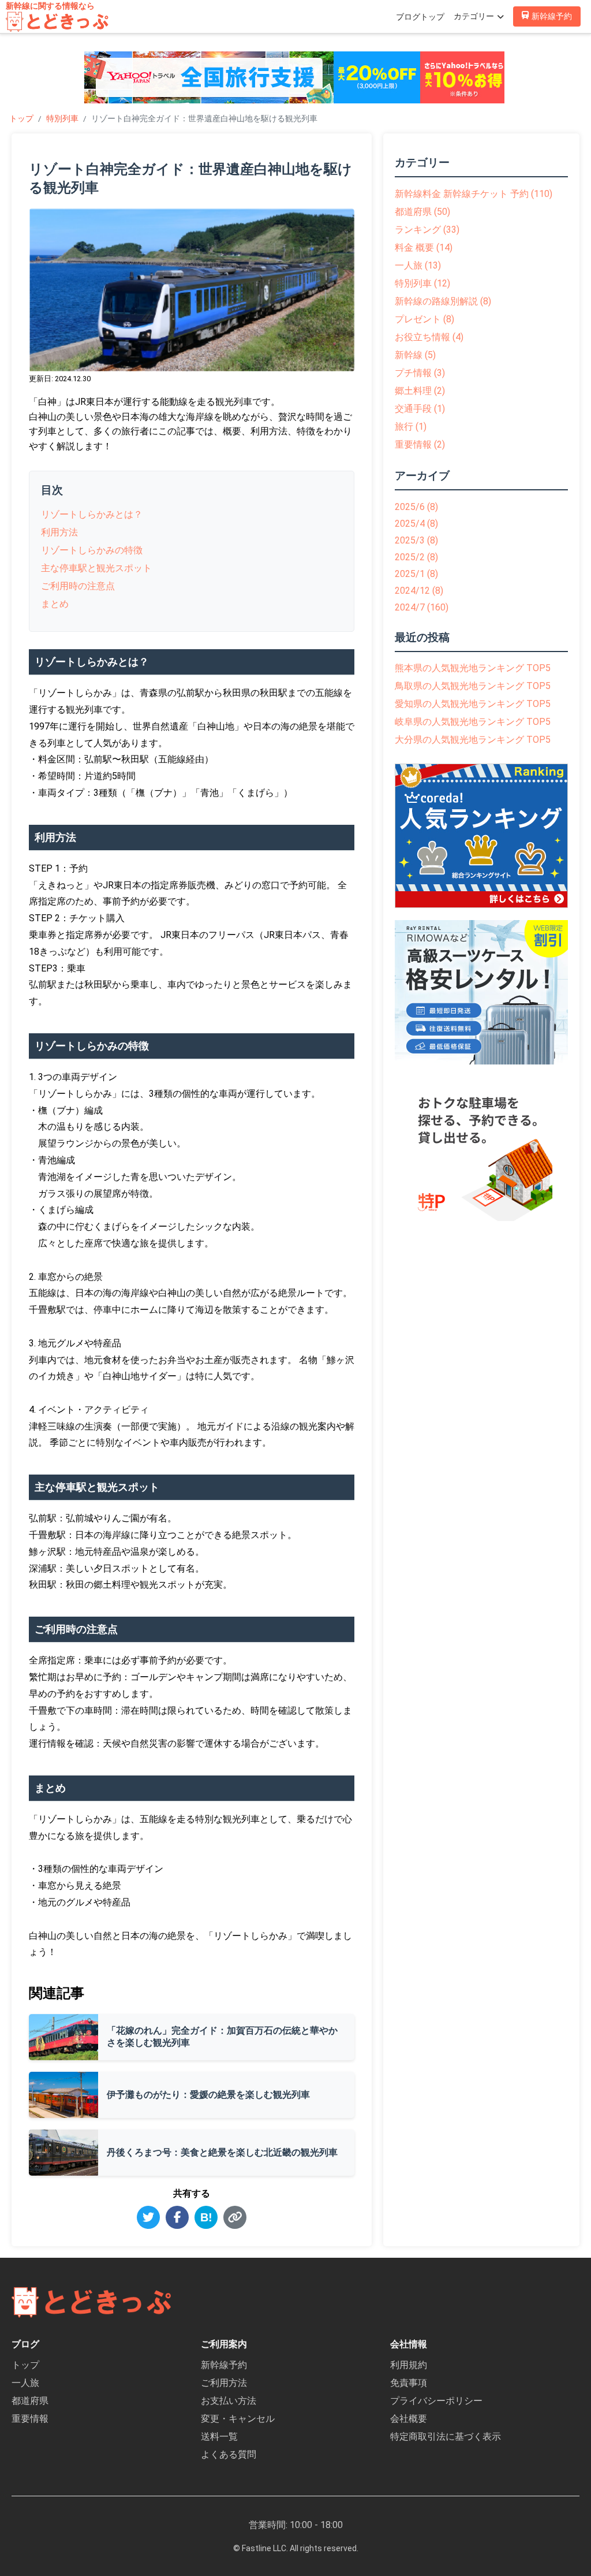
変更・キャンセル (238, 2419)
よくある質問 (229, 2454)
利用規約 (409, 2365)
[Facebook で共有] (177, 2217)
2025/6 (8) (416, 507)
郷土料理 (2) (420, 391)
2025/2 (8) (416, 557)
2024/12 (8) (419, 591)
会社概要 (409, 2419)
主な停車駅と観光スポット (96, 568)
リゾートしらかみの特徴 (92, 550)
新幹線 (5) (415, 355)
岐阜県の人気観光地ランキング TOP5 (473, 722)
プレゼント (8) (424, 319)
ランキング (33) (427, 230)
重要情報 (30, 2419)
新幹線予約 (224, 2365)
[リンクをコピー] (235, 2217)
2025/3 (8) (416, 540)
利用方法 (59, 532)
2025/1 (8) (416, 574)
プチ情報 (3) (420, 373)
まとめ (55, 604)
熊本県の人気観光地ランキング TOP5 (473, 668)
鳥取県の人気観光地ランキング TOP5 (473, 686)
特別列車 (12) (422, 283)
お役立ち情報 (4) (429, 337)
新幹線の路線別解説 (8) (443, 301)
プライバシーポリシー (436, 2401)
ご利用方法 (224, 2383)
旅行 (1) (411, 427)
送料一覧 (219, 2437)
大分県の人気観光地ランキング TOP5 (473, 740)
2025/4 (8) (416, 524)
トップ (21, 118)
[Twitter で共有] (148, 2217)
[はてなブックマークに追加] (206, 2217)
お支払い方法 (229, 2401)
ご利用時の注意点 (78, 586)
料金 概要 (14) (424, 247)
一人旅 (25, 2383)
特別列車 (62, 118)
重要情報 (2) (420, 444)
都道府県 (30, 2401)
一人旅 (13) (418, 265)
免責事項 (409, 2383)
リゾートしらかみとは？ (92, 514)
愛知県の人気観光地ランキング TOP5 (473, 704)
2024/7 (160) (422, 607)
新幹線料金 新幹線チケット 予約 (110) (474, 194)
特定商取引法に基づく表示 (446, 2437)
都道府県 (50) (422, 212)
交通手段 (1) (420, 409)
